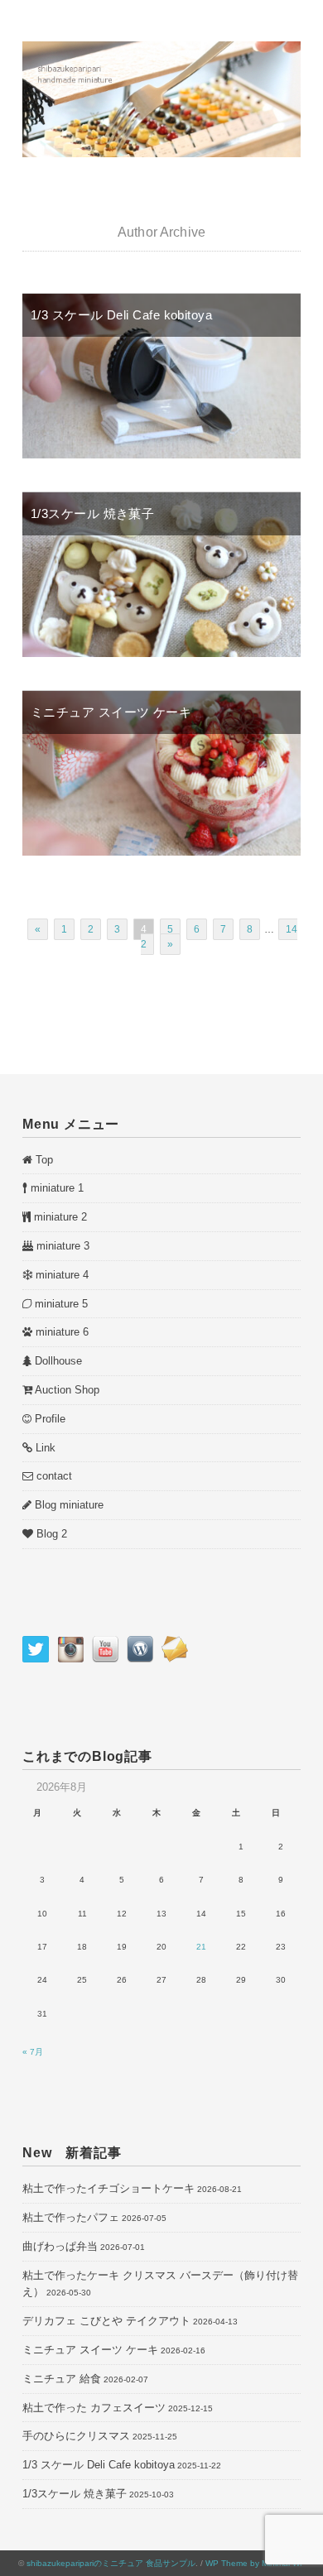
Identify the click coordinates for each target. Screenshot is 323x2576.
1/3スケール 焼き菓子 (92, 513)
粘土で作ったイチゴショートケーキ (108, 2188)
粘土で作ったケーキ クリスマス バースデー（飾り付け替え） (160, 2284)
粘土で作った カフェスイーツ (94, 2408)
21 (201, 1947)
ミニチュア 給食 (62, 2379)
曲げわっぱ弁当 (60, 2246)
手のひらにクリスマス (76, 2436)
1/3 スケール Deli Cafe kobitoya (121, 315)
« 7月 (33, 2052)
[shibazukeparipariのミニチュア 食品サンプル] (161, 50)
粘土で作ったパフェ (71, 2217)
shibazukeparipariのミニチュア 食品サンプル (111, 2563)
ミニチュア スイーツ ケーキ (111, 712)
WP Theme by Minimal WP (256, 2563)
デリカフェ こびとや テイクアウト (106, 2321)
